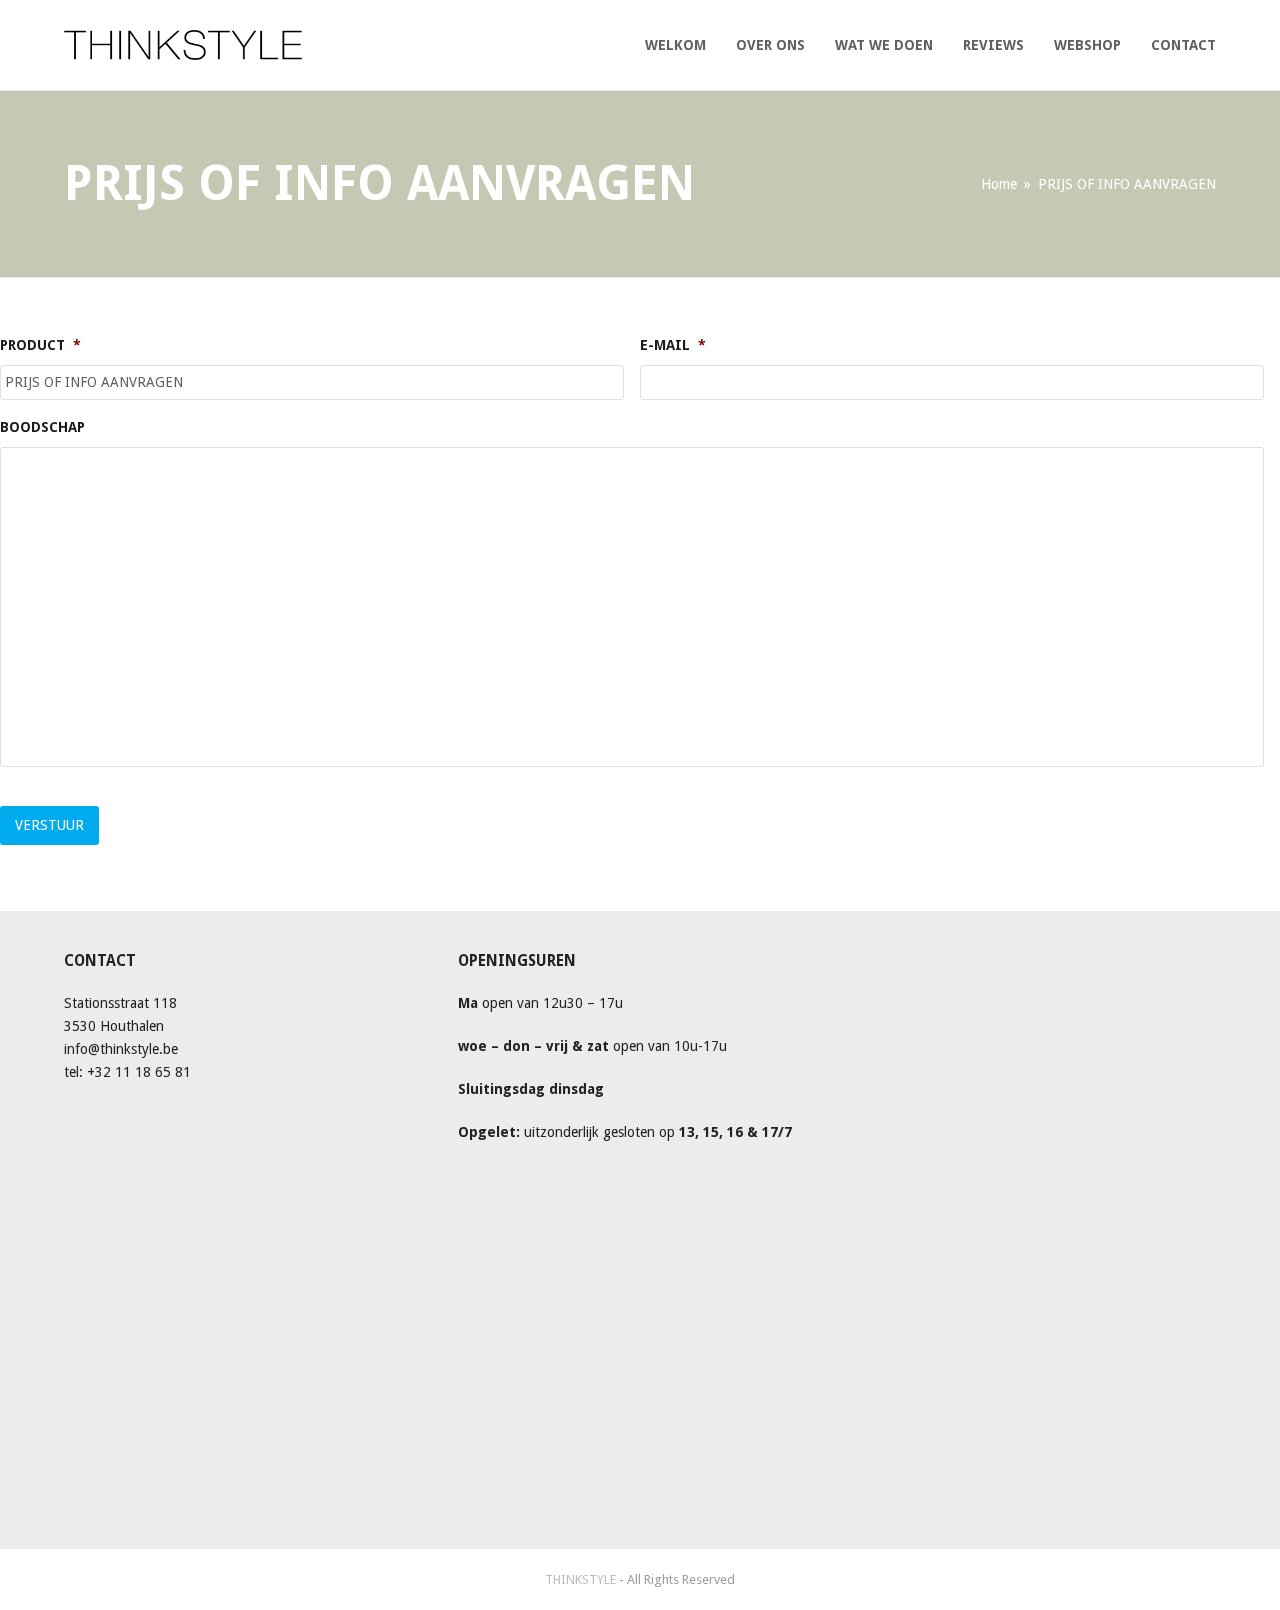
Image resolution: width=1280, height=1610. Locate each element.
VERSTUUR (49, 825)
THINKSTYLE (582, 1579)
